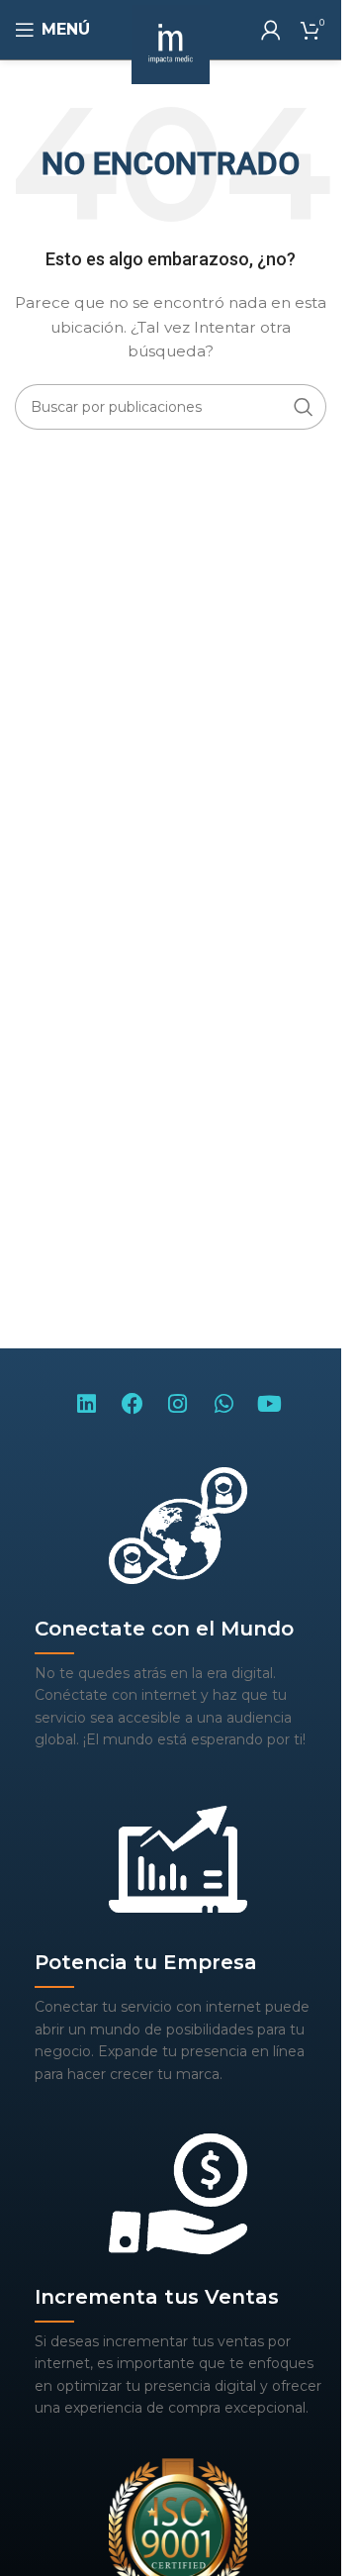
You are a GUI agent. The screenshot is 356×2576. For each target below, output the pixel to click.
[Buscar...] (304, 407)
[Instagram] (178, 1403)
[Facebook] (132, 1403)
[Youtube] (270, 1403)
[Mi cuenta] (271, 30)
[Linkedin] (86, 1403)
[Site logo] (171, 44)
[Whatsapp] (223, 1403)
